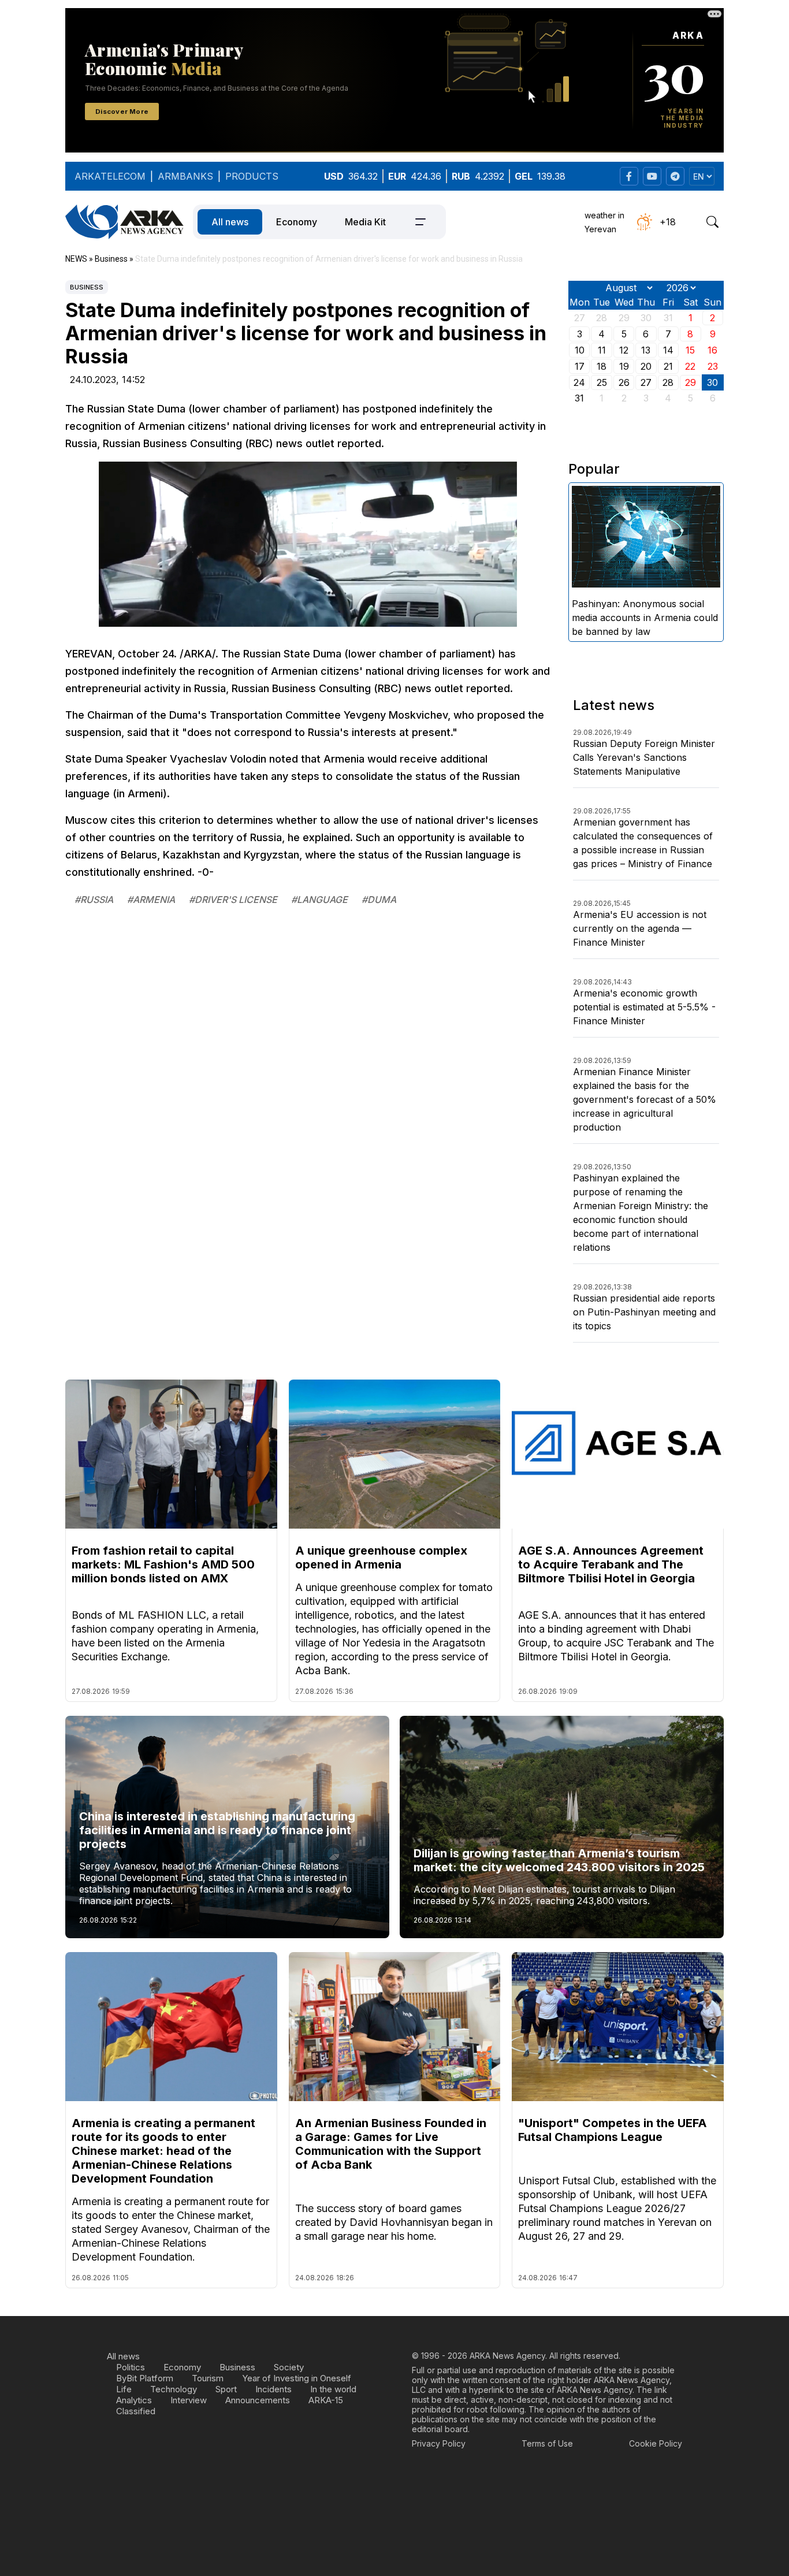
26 (624, 382)
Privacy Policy (439, 2443)
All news (230, 222)
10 (580, 350)
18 (602, 366)
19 (624, 366)
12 (624, 350)
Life (124, 2389)
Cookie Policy (656, 2443)
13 (646, 350)
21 (668, 366)
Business (87, 287)
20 (646, 366)
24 (579, 382)
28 (668, 382)
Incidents (273, 2389)
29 (691, 382)
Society (289, 2367)
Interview (189, 2400)
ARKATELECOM (110, 176)
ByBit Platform (145, 2378)
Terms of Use (547, 2443)
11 (602, 350)
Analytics (134, 2400)
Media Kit (365, 222)
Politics (131, 2367)
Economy (297, 222)
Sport (226, 2389)
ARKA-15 (326, 2400)
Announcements (258, 2400)
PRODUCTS (252, 176)
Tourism (208, 2378)
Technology (174, 2389)
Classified (136, 2411)
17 (580, 366)
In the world (333, 2389)
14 (668, 350)
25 (602, 382)
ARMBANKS (185, 176)
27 (646, 382)
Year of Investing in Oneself (297, 2378)
